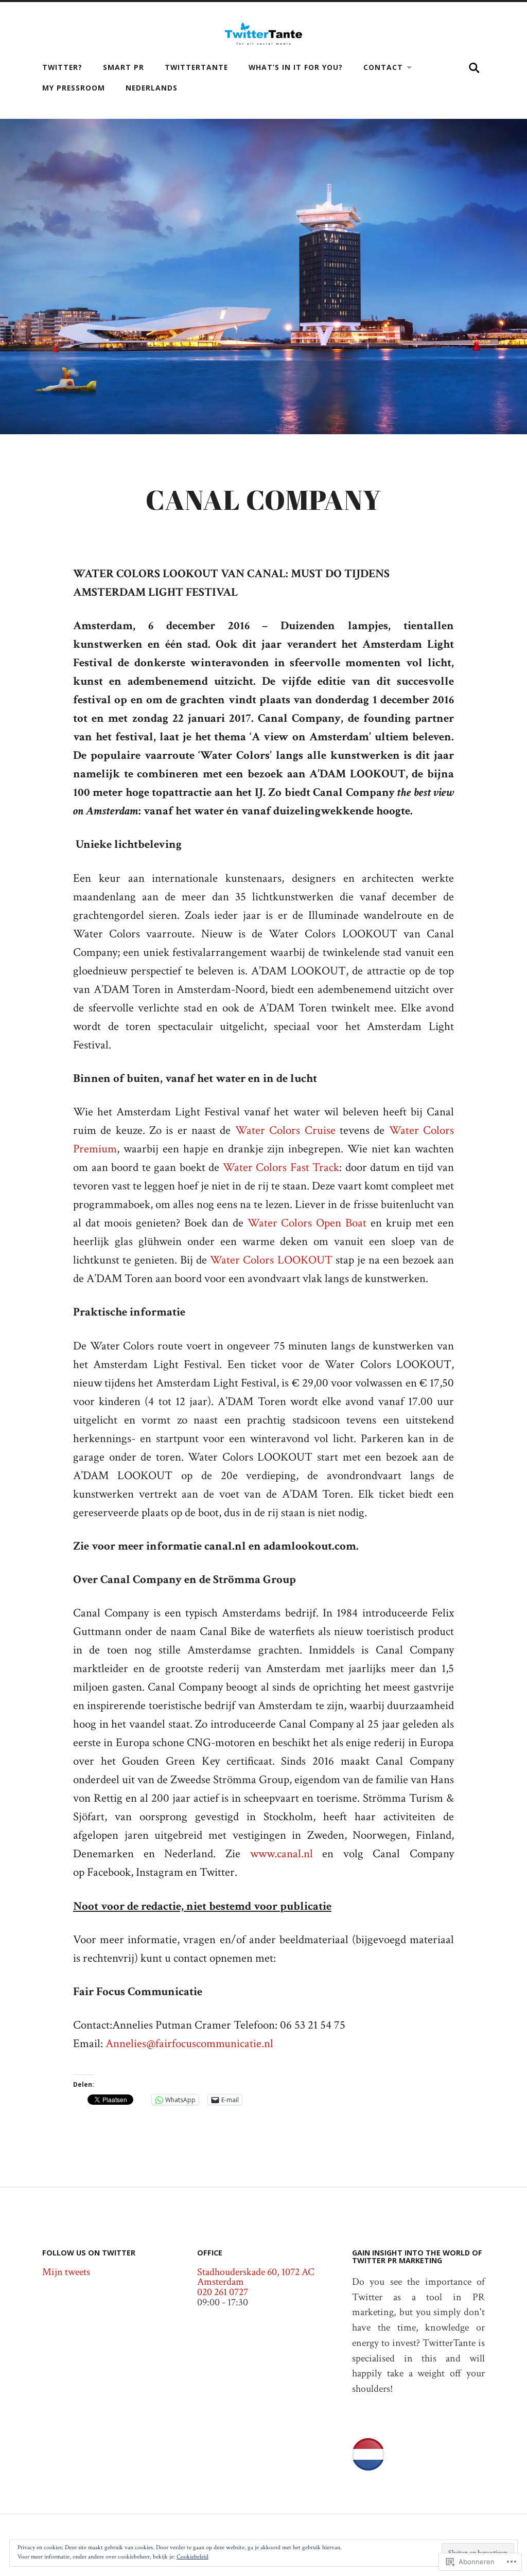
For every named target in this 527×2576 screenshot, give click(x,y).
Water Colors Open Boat (307, 1223)
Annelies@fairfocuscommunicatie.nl (189, 2044)
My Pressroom (74, 88)
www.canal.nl (282, 1854)
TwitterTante (196, 67)
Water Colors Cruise (285, 1131)
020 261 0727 (223, 2292)
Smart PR (124, 67)
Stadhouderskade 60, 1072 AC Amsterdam (256, 2277)
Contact (383, 67)
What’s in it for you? (296, 67)
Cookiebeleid (192, 2557)
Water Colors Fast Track (281, 1168)
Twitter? (62, 67)
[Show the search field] (475, 68)
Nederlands (152, 88)
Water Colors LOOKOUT (271, 1260)
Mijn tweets (66, 2272)
